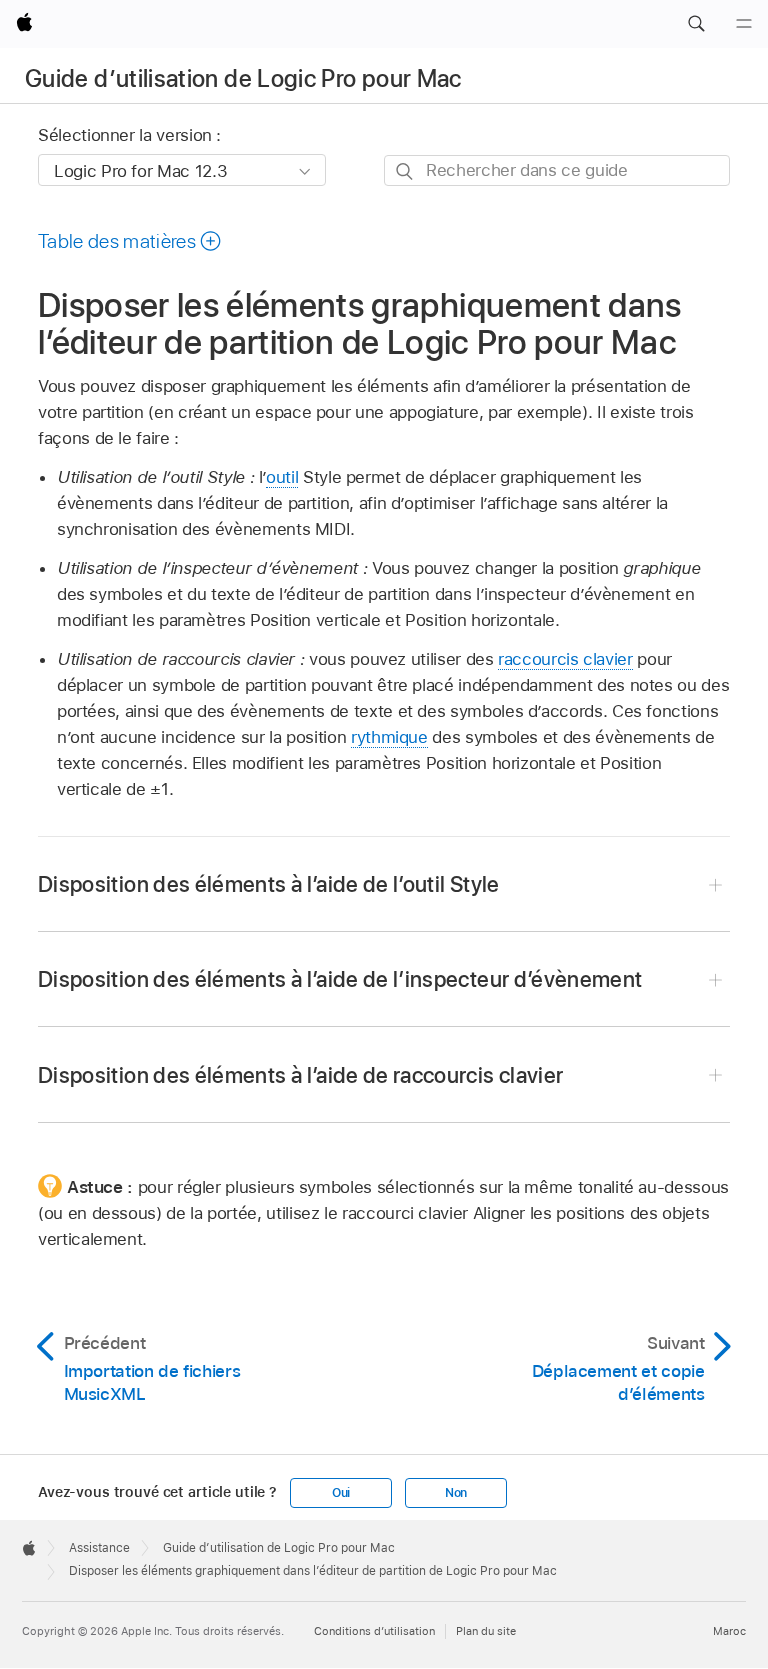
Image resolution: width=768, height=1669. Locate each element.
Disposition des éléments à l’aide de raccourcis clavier (300, 1075)
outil (282, 477)
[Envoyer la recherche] (405, 171)
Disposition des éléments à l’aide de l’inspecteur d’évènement (340, 979)
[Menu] (744, 24)
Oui (341, 1493)
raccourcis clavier (565, 659)
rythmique (389, 737)
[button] (696, 24)
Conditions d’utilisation (374, 1631)
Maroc (729, 1631)
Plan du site (486, 1631)
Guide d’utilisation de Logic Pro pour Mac (243, 78)
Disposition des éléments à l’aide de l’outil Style (269, 884)
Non (456, 1493)
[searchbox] (557, 170)
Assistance (99, 1548)
